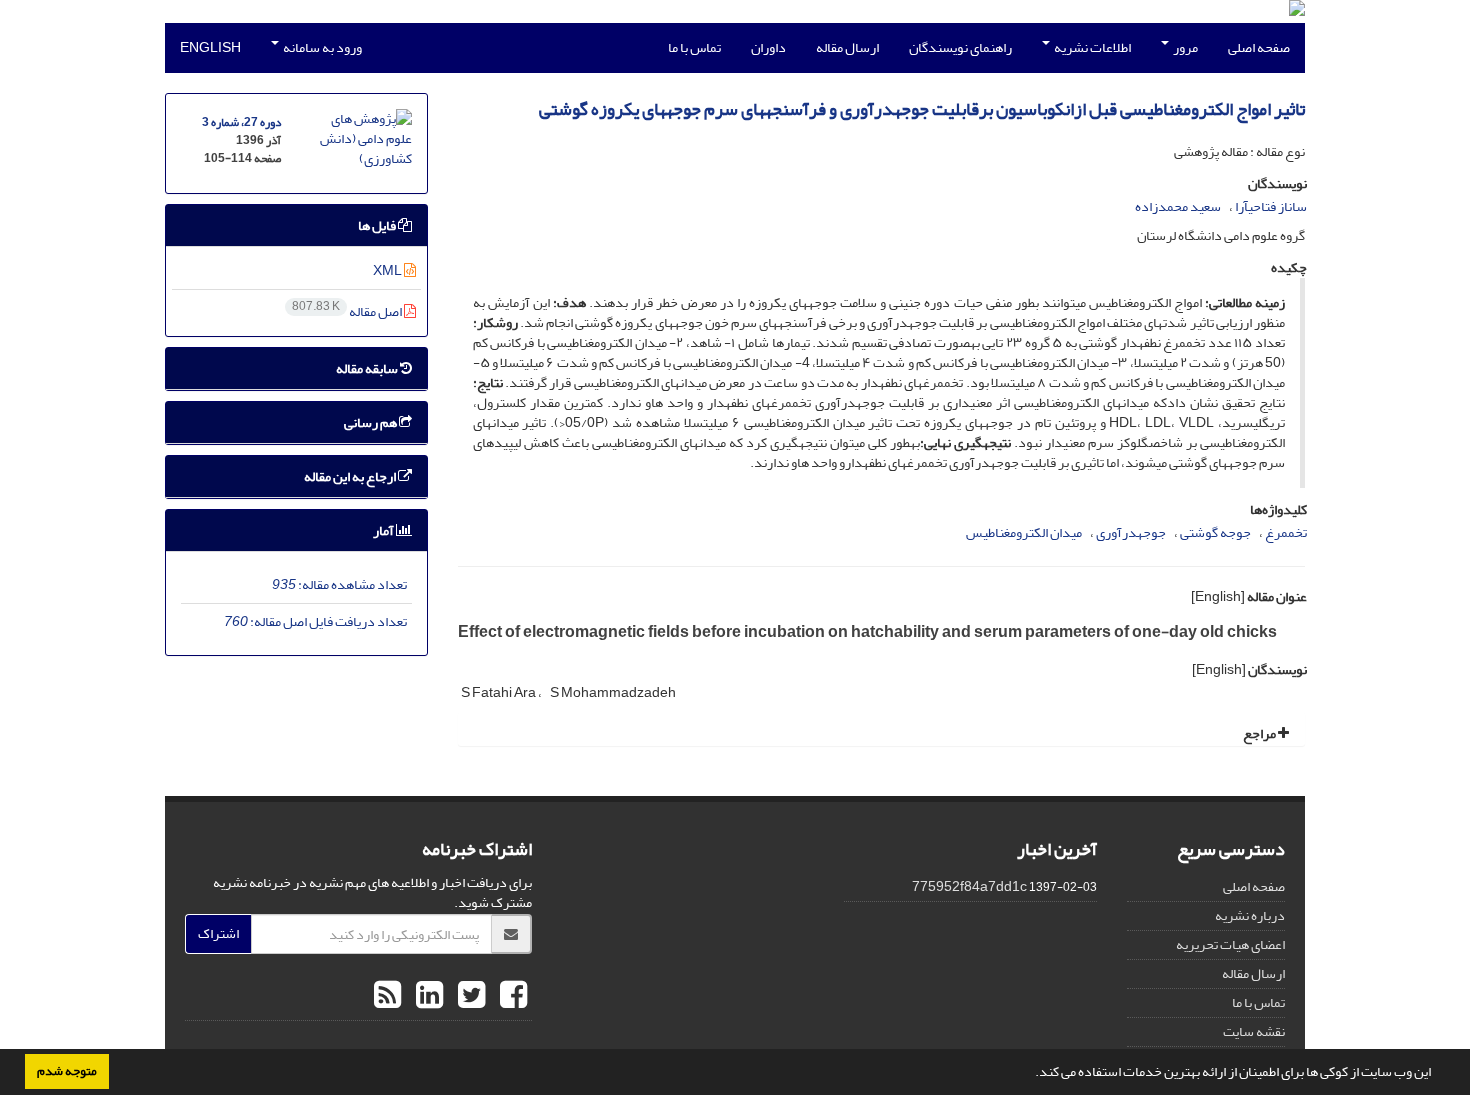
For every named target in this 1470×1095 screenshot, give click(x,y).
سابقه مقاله (368, 368)
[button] (1030, 1074)
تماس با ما (694, 47)
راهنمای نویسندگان (960, 47)
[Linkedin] (427, 996)
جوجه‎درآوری (1131, 532)
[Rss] (387, 996)
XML (388, 270)
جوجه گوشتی (1215, 532)
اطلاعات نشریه (1091, 47)
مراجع (1260, 733)
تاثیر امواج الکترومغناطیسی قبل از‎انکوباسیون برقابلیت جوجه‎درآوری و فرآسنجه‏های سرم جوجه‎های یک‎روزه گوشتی (922, 109)
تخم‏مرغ (1286, 532)
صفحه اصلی (1259, 47)
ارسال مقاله (847, 47)
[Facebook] (511, 996)
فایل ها (378, 225)
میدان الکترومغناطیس (1024, 532)
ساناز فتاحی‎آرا (1271, 206)
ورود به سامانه (321, 47)
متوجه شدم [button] (67, 1071)
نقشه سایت (1254, 1031)
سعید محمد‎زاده (1178, 206)
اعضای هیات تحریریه (1230, 944)
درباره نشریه (1250, 915)
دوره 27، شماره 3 (241, 122)
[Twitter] (469, 996)
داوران (768, 47)
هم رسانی (371, 422)
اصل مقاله (348, 311)
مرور (1184, 47)
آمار (384, 530)
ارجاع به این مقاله (351, 476)
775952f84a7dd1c (969, 886)
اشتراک (218, 933)
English (210, 47)
